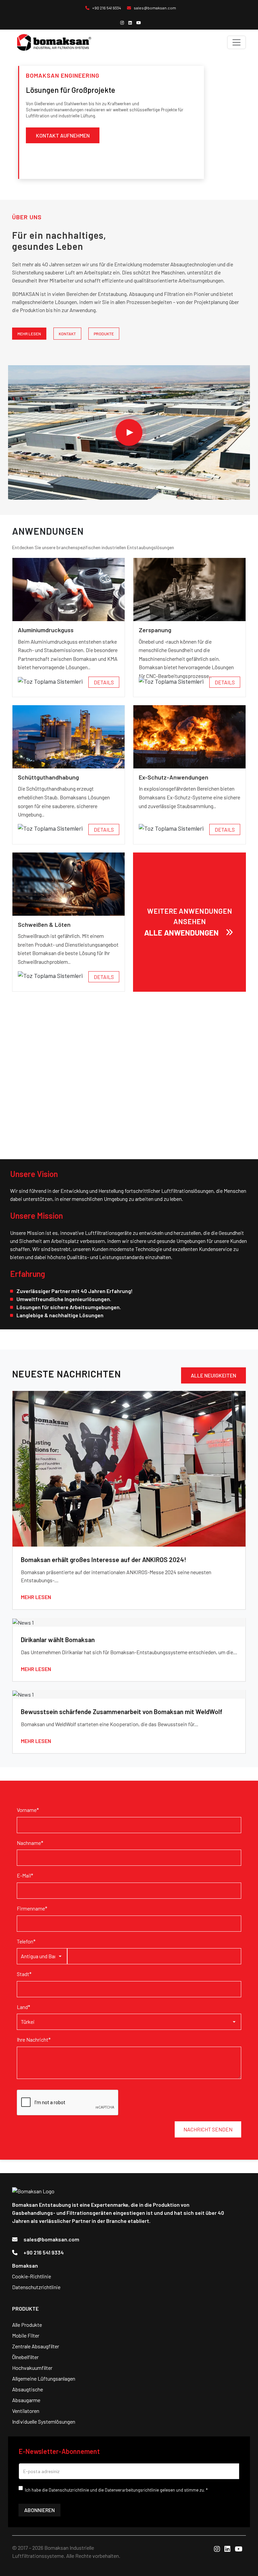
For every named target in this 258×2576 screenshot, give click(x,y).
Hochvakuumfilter (32, 2368)
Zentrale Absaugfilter (36, 2346)
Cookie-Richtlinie (32, 2276)
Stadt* (24, 1974)
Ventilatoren (26, 2411)
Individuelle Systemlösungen (44, 2421)
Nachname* (30, 1843)
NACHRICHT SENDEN (208, 2129)
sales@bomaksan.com (155, 8)
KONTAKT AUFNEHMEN (63, 135)
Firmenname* (32, 1908)
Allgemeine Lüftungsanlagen (44, 2378)
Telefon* (26, 1941)
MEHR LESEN (29, 334)
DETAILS (104, 682)
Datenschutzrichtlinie (36, 2287)
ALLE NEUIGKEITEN (213, 1375)
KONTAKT (67, 334)
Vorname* (28, 1810)
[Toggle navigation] (236, 42)
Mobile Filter (26, 2335)
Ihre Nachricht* (34, 2039)
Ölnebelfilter (25, 2357)
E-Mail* (25, 1875)
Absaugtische (28, 2389)
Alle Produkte (27, 2325)
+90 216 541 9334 (106, 8)
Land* (24, 2007)
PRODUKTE (104, 334)
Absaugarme (26, 2400)
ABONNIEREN (39, 2510)
